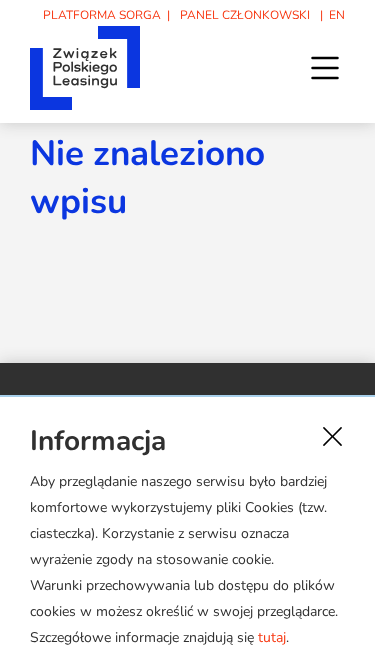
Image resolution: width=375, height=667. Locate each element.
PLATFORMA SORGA (102, 15)
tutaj (272, 637)
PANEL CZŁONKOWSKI (245, 15)
